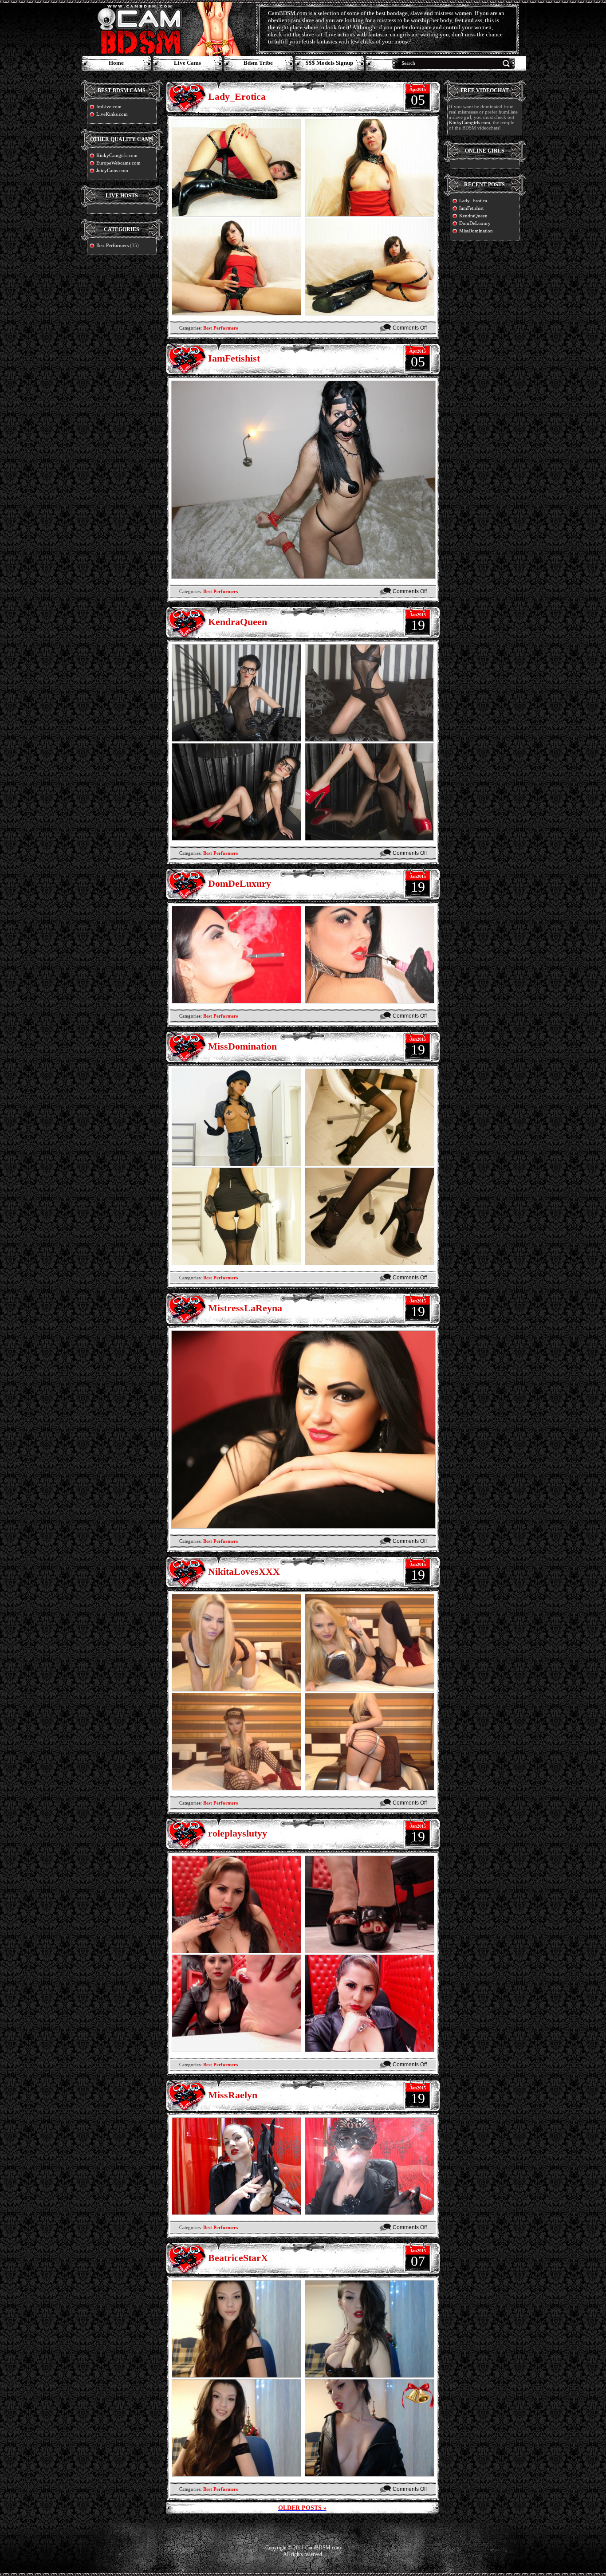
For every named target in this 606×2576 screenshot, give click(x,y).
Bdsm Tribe (258, 63)
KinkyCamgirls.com (117, 155)
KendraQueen (238, 622)
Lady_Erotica (237, 96)
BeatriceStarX (238, 2258)
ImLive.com (109, 106)
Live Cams (187, 63)
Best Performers (112, 245)
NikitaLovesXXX (244, 1571)
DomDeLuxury (240, 883)
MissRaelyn (233, 2095)
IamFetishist (234, 358)
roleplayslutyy (238, 1833)
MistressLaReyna (245, 1308)
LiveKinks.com (112, 114)
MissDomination (242, 1046)
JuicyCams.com (112, 170)
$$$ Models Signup (329, 63)
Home (116, 63)
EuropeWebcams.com (118, 163)
